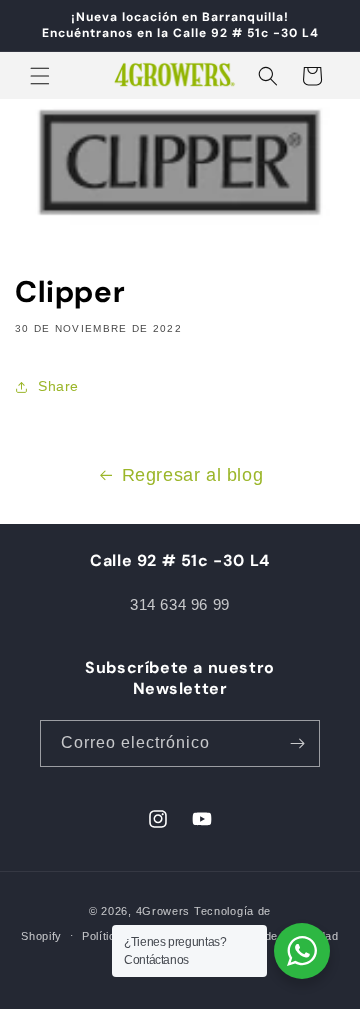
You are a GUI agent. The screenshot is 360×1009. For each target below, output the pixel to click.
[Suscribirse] (297, 743)
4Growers (163, 911)
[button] (40, 76)
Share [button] (58, 386)
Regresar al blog (193, 475)
